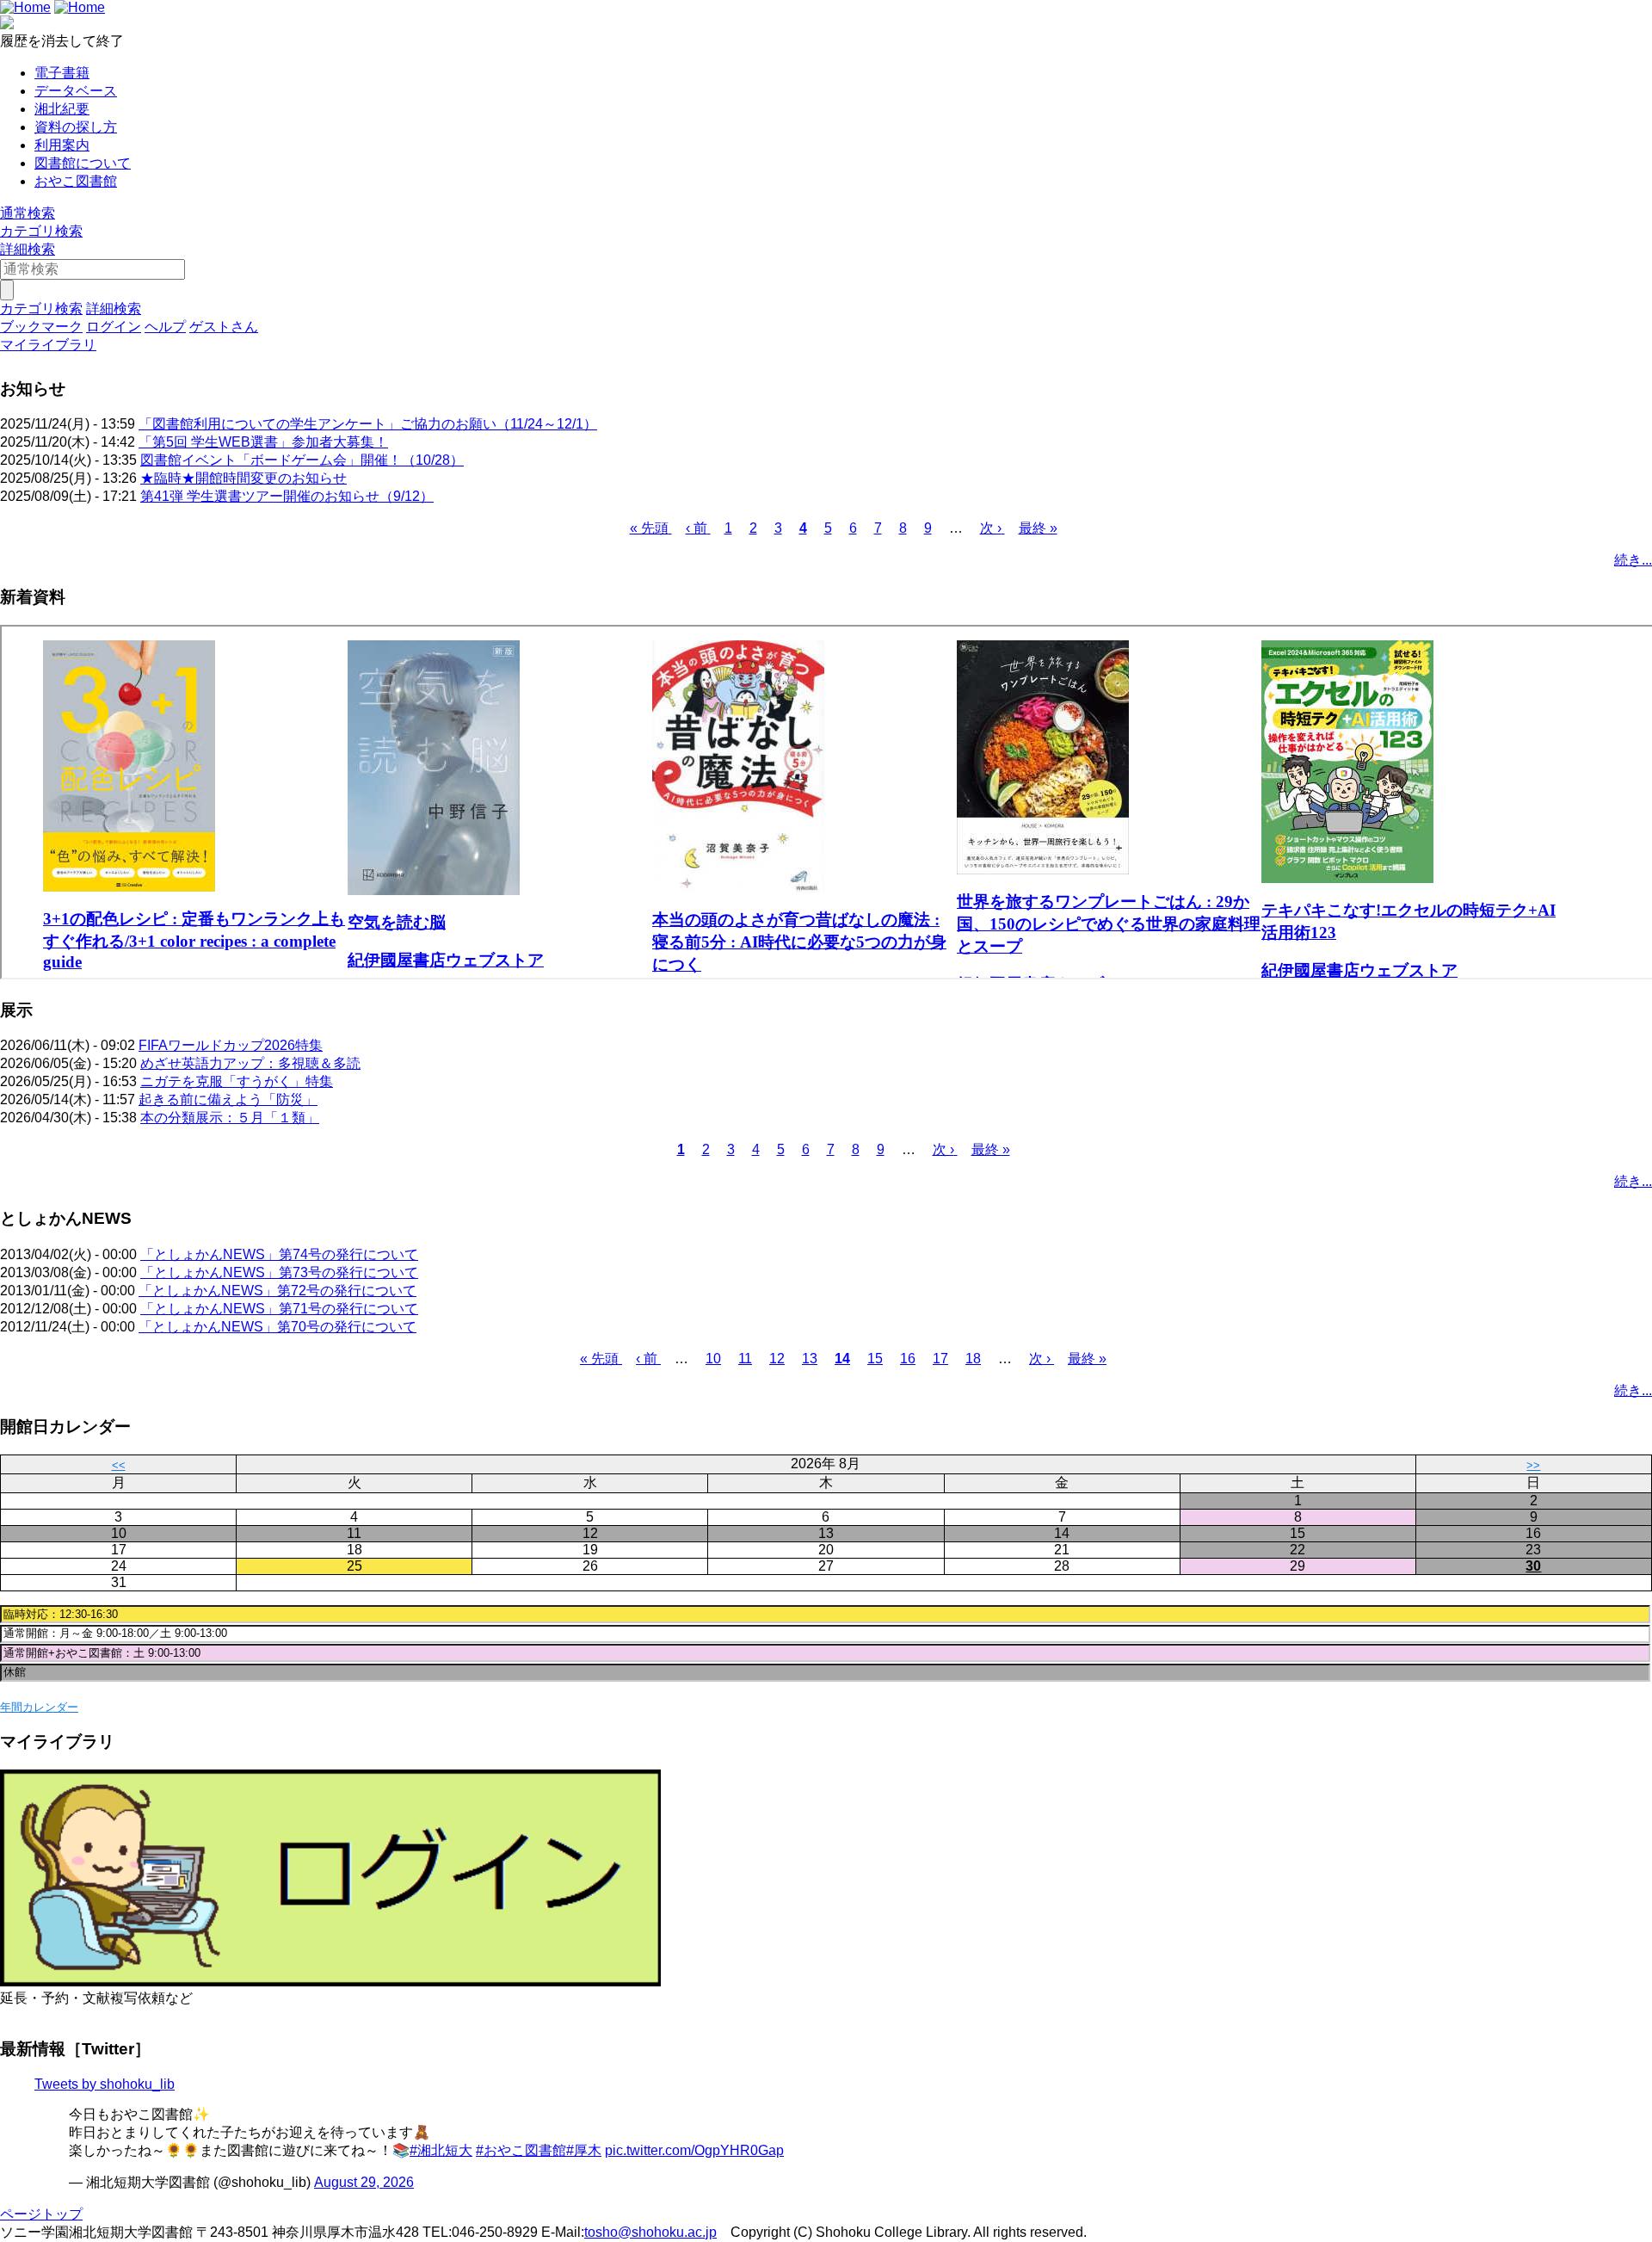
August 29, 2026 (364, 2182)
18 (973, 1359)
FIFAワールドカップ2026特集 (231, 1045)
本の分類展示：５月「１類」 (230, 1118)
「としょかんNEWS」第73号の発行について (279, 1272)
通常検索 (28, 213)
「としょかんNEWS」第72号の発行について (277, 1291)
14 (842, 1359)
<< (119, 1465)
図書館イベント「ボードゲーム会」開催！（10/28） (302, 460)
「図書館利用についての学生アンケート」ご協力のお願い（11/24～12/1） (368, 424)
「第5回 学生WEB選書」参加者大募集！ (263, 442)
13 (810, 1359)
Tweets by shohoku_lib (105, 2084)
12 (777, 1359)
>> (1533, 1465)
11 (745, 1359)
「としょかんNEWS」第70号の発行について (277, 1327)
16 (908, 1359)
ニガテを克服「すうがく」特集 (237, 1081)
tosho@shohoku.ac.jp (650, 2232)
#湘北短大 (441, 2150)
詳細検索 (28, 249)
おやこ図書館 (76, 181)
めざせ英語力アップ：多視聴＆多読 (250, 1063)
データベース (76, 91)
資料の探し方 (76, 127)
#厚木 (584, 2150)
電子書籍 (62, 73)
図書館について (83, 163)
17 (940, 1359)
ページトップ (41, 2214)
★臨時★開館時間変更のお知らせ (243, 478)
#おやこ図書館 (521, 2150)
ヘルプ (165, 327)
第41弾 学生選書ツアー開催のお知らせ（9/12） (287, 496)
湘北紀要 (62, 109)
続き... (1633, 560)
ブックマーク (41, 327)
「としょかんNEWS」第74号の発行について (279, 1254)
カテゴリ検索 (41, 231)
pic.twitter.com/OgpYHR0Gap (694, 2150)
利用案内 (62, 145)
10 (713, 1359)
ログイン (114, 327)
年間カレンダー (39, 1707)
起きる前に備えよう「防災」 (228, 1099)
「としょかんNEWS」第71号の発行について (279, 1309)
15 (875, 1359)
